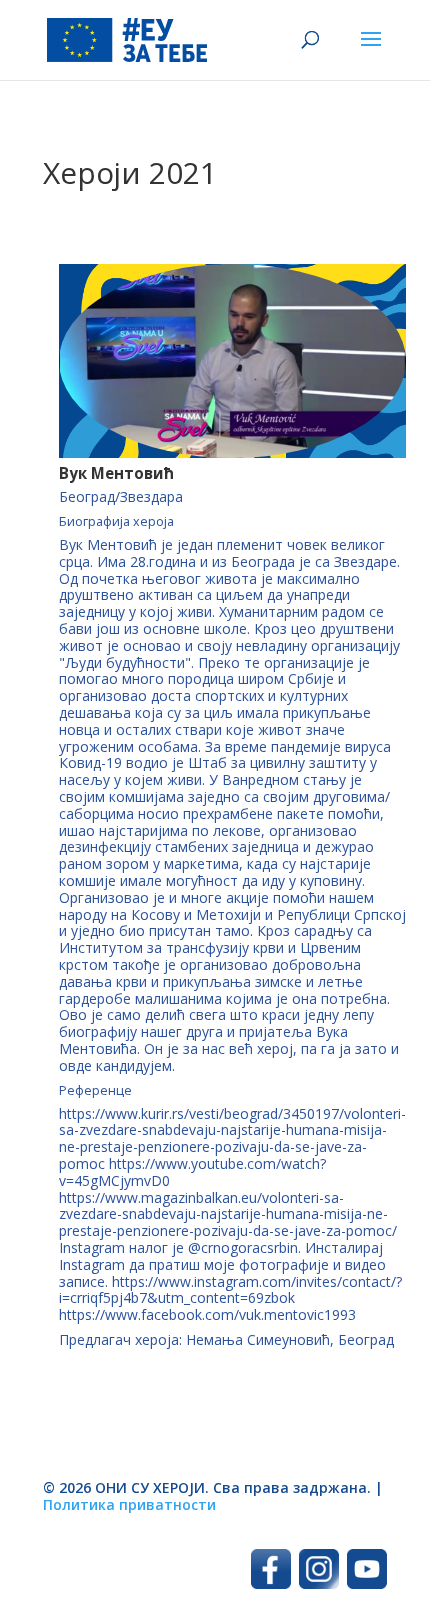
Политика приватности (129, 1504)
